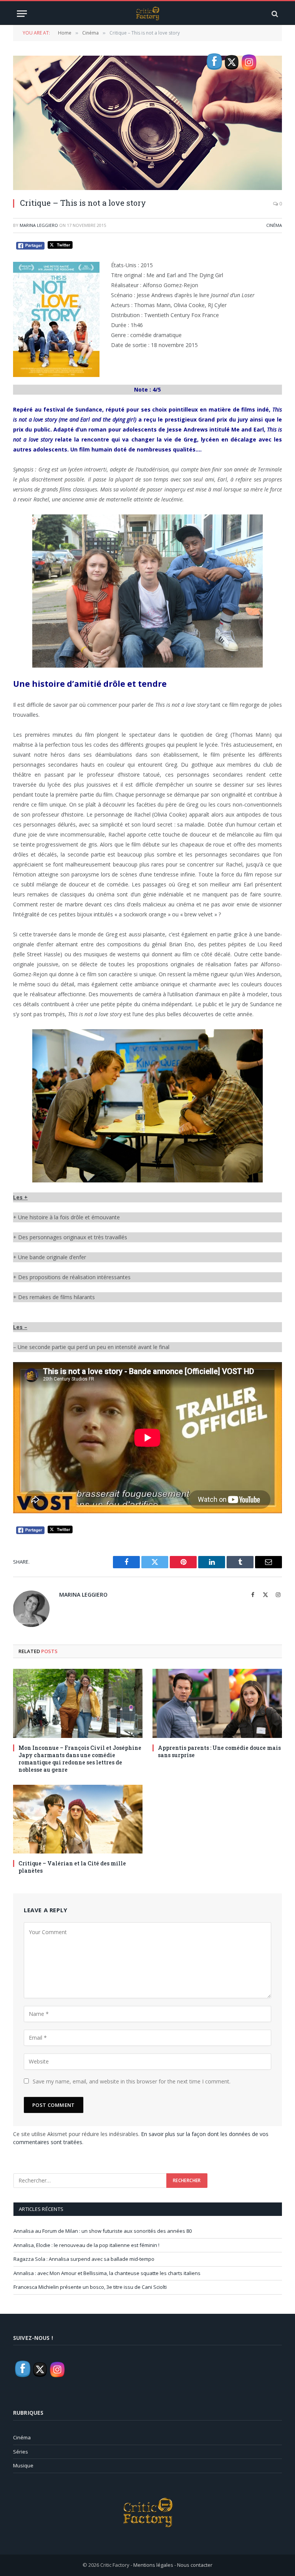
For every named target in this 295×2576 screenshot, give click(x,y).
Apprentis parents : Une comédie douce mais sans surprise (219, 1751)
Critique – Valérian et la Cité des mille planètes (72, 1867)
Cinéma (274, 225)
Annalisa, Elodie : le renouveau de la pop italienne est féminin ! (86, 2245)
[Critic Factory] (147, 14)
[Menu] (22, 14)
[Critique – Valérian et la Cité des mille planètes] (78, 1819)
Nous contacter (195, 2565)
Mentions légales (153, 2565)
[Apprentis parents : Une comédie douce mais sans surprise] (217, 1703)
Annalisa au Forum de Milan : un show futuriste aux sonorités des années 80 (103, 2231)
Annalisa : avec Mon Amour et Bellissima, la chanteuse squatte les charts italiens (107, 2273)
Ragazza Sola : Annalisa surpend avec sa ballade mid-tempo (84, 2259)
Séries (21, 2452)
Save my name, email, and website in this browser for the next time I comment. (132, 2081)
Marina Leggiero (39, 225)
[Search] (274, 14)
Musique (23, 2465)
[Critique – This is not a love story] (147, 123)
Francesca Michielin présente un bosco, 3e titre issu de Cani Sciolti (90, 2287)
